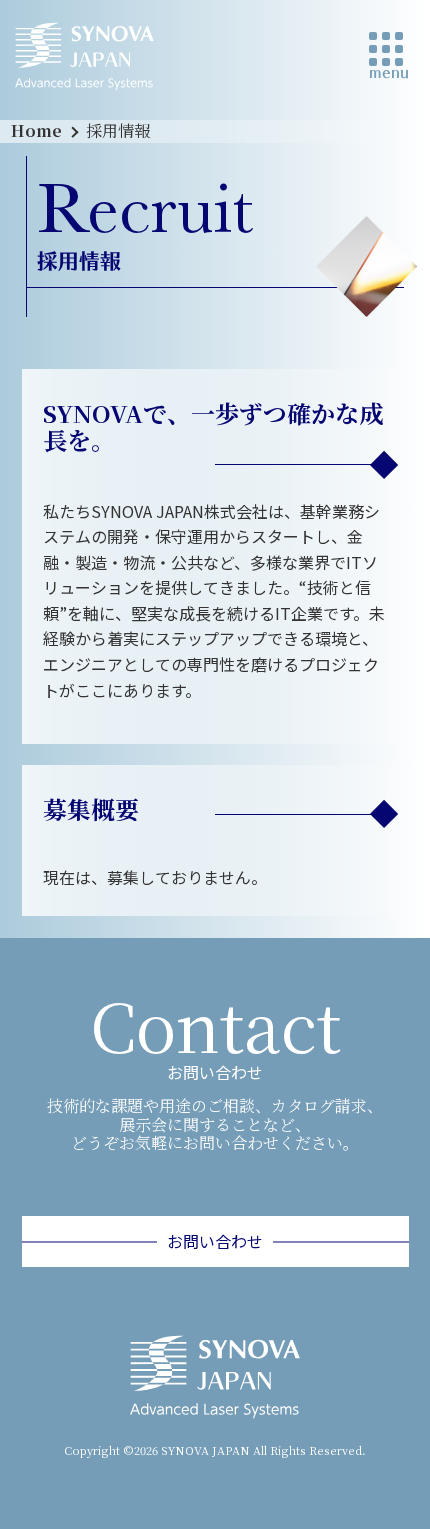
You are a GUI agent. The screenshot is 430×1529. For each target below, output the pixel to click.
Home (36, 130)
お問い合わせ (215, 1241)
